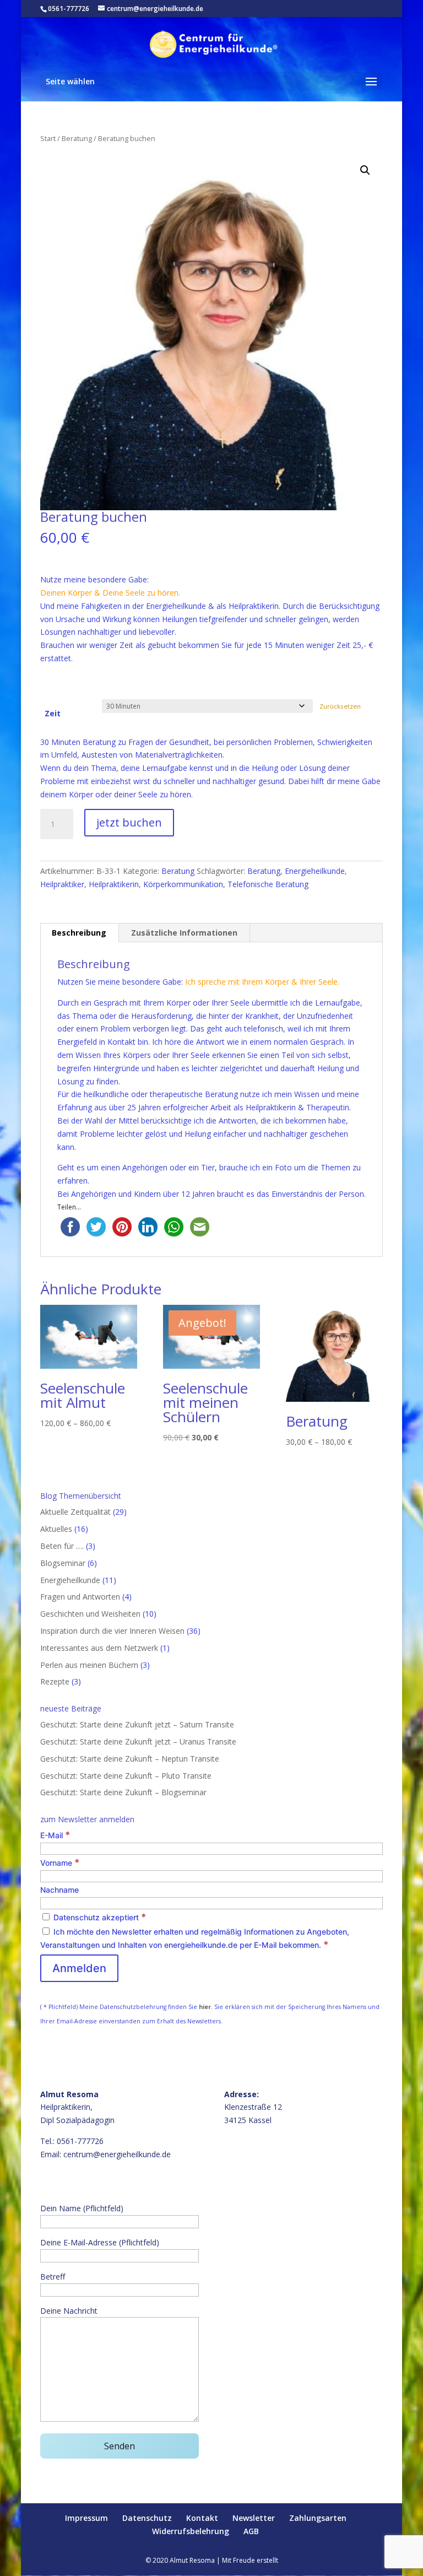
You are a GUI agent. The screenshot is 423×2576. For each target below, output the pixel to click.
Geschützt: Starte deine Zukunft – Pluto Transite (126, 1776)
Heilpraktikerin (114, 884)
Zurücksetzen (340, 706)
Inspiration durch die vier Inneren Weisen (112, 1631)
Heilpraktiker (62, 884)
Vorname (60, 1863)
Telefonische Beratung (268, 884)
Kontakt (202, 2518)
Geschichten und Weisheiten (90, 1614)
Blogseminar (63, 1563)
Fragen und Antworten (80, 1597)
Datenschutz (147, 2518)
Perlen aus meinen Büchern (89, 1665)
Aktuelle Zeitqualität (75, 1512)
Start (48, 138)
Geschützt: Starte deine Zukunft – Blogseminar (123, 1792)
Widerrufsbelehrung (191, 2531)
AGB (251, 2531)
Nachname (59, 1890)
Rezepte (55, 1681)
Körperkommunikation (183, 884)
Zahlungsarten (318, 2518)
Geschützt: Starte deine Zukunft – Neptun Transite (130, 1759)
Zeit (53, 713)
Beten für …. (62, 1546)
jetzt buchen (129, 822)
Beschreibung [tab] (79, 933)
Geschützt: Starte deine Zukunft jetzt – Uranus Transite (138, 1741)
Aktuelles (56, 1529)
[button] (365, 170)
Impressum (86, 2518)
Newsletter (254, 2518)
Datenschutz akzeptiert (99, 1917)
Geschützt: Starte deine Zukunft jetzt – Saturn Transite (137, 1724)
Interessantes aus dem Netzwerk (99, 1648)
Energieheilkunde (315, 871)
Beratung (77, 138)
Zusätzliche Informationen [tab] (184, 933)
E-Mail (55, 1835)
